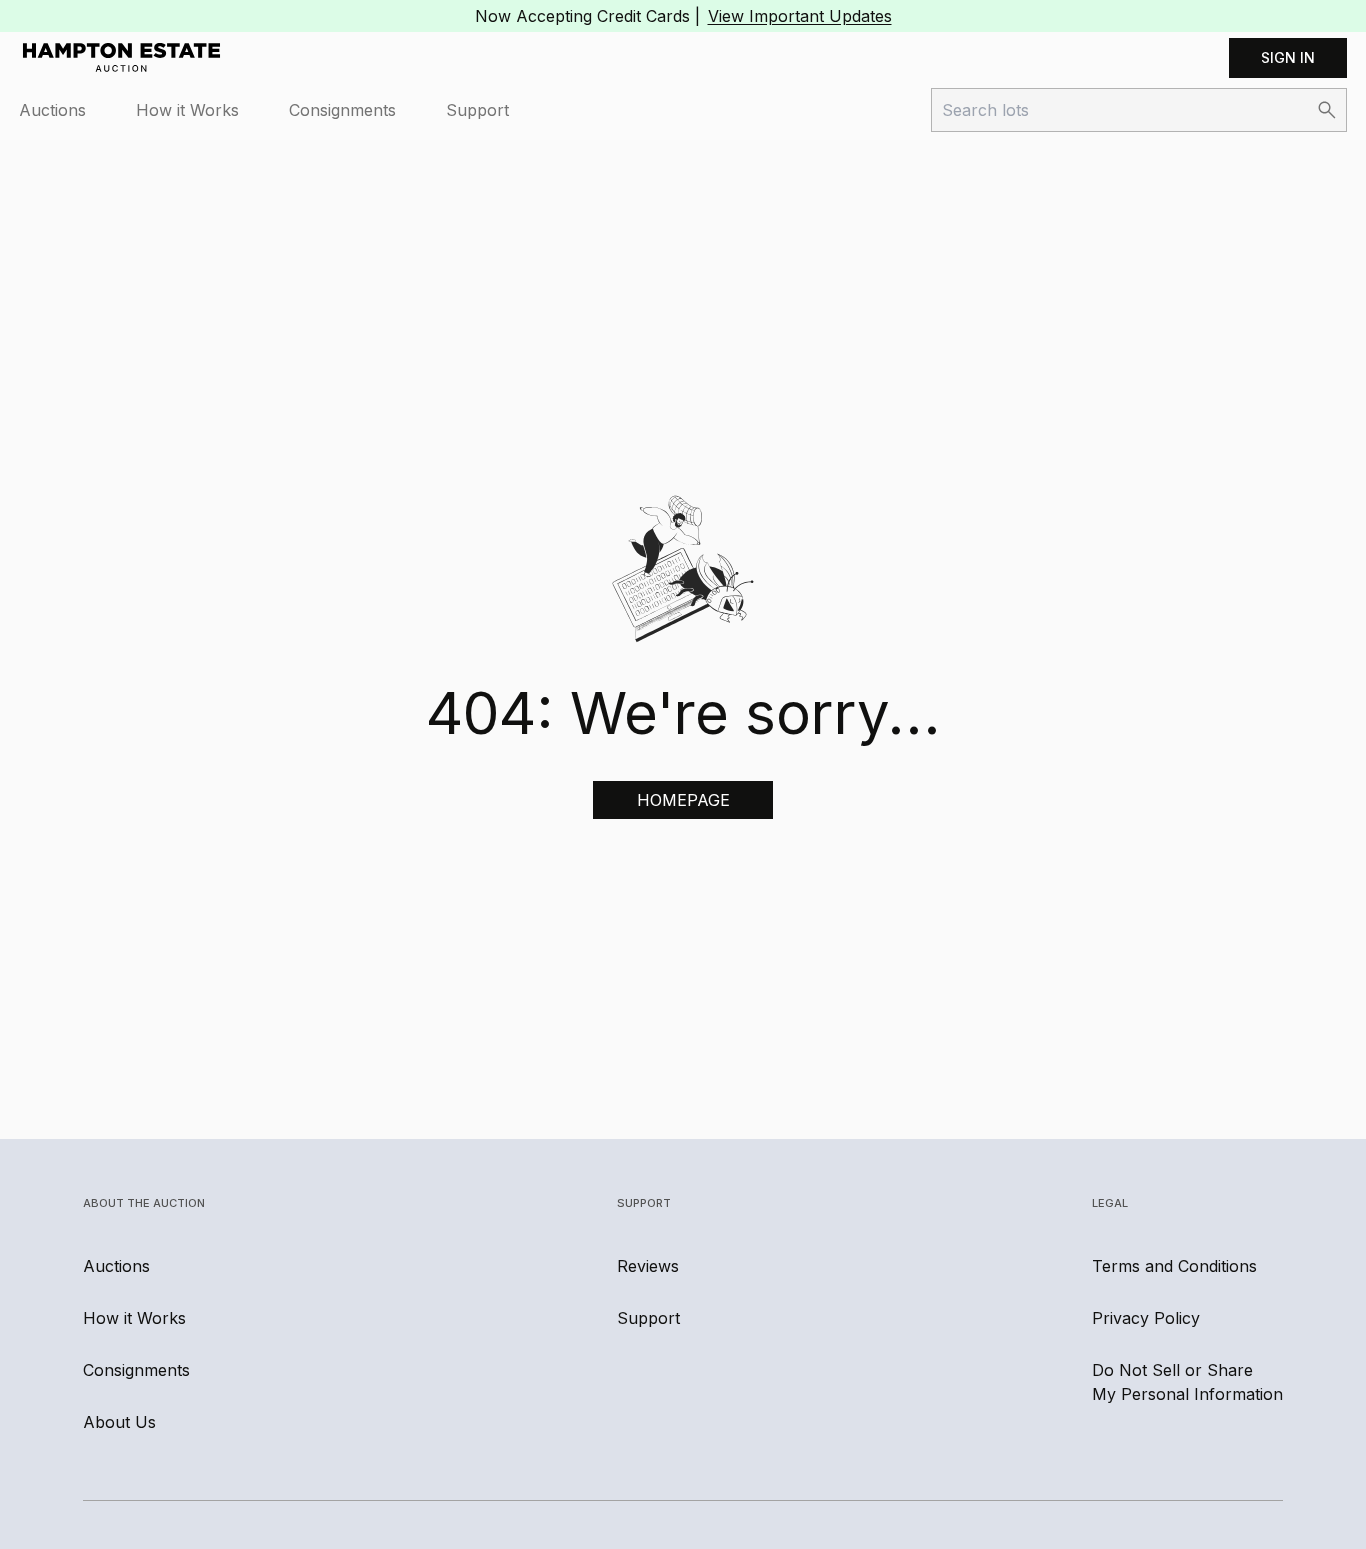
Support (477, 110)
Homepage (683, 800)
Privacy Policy (1146, 1318)
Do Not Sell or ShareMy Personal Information (1187, 1382)
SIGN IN (1288, 57)
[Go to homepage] (121, 58)
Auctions (52, 110)
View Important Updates (800, 16)
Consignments (342, 110)
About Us (119, 1422)
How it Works (187, 110)
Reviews (648, 1266)
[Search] (1327, 110)
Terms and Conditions (1174, 1266)
